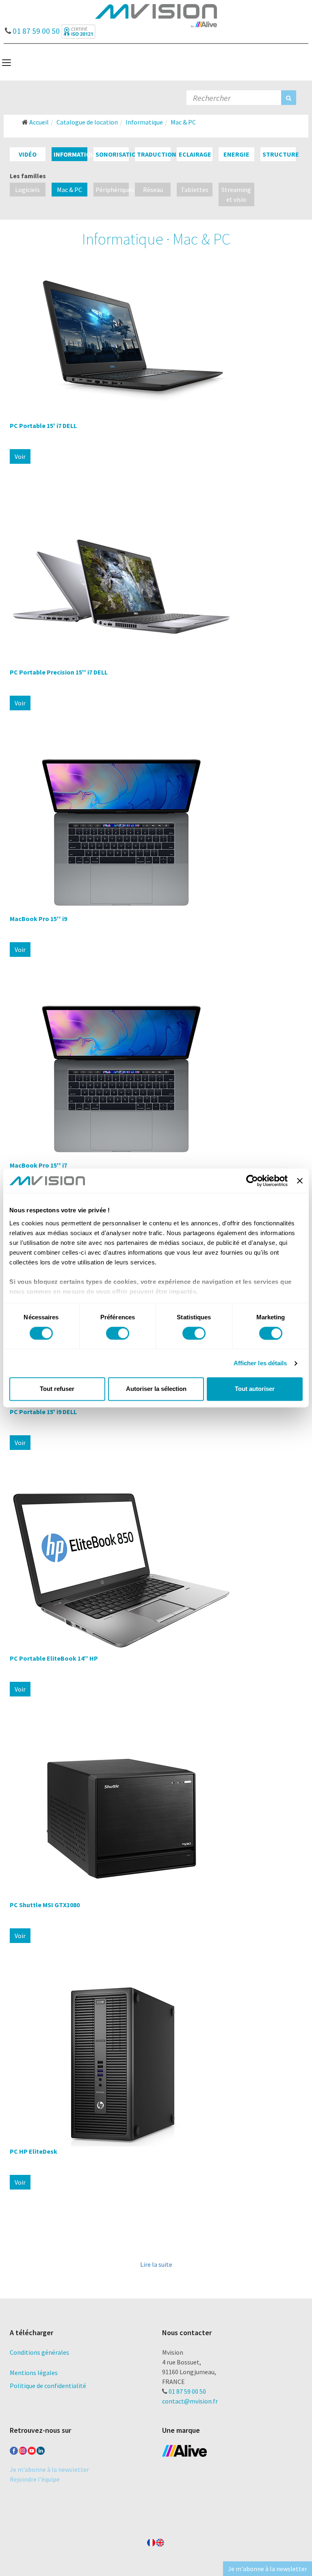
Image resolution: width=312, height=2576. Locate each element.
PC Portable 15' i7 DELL (43, 426)
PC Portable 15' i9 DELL (43, 1412)
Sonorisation (118, 154)
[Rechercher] (289, 98)
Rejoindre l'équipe (35, 2479)
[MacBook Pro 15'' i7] (156, 1079)
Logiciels (27, 190)
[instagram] (23, 2449)
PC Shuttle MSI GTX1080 (45, 1905)
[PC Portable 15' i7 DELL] (156, 339)
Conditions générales (39, 2352)
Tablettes (195, 190)
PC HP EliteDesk (34, 2151)
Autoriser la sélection (156, 1389)
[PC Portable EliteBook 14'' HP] (156, 1572)
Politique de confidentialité (48, 2386)
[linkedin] (41, 2449)
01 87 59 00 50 (35, 29)
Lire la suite (156, 2264)
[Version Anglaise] (160, 2541)
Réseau (153, 190)
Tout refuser (57, 1389)
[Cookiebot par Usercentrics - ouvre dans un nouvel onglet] (252, 1181)
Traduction (157, 154)
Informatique (76, 154)
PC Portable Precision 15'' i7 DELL (59, 672)
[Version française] (151, 2541)
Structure (281, 154)
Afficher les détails (260, 1363)
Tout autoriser (255, 1389)
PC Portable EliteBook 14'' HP (54, 1658)
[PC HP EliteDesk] (156, 2065)
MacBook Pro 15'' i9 (38, 919)
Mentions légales (34, 2373)
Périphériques (115, 190)
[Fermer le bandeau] (300, 1181)
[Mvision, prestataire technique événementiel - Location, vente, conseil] (156, 15)
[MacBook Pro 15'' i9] (156, 832)
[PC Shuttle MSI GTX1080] (156, 1818)
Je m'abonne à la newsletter (49, 2469)
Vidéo (28, 154)
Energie (236, 154)
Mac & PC (69, 190)
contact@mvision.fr (190, 2401)
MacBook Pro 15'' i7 (38, 1165)
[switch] (118, 1333)
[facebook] (14, 2449)
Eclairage (195, 154)
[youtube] (32, 2449)
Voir (20, 456)
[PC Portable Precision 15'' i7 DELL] (156, 586)
